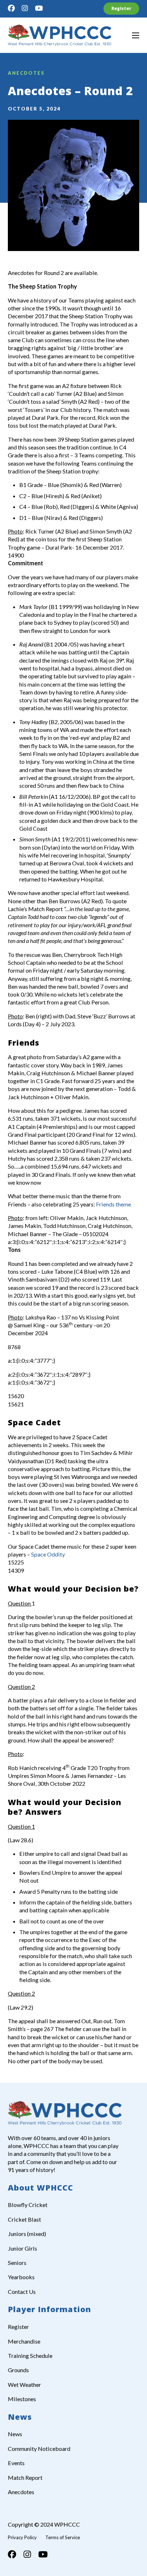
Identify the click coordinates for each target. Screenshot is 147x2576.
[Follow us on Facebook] (11, 8)
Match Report (25, 2477)
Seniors (17, 2263)
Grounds (18, 2370)
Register (121, 8)
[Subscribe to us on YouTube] (39, 8)
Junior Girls (22, 2248)
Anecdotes (26, 73)
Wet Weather (24, 2385)
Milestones (22, 2399)
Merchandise (24, 2341)
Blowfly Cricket (28, 2205)
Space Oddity (48, 1554)
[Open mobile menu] (136, 35)
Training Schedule (30, 2356)
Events (16, 2463)
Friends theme (113, 1204)
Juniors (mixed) (27, 2234)
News (15, 2434)
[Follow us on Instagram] (25, 8)
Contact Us (22, 2292)
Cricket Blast (24, 2219)
